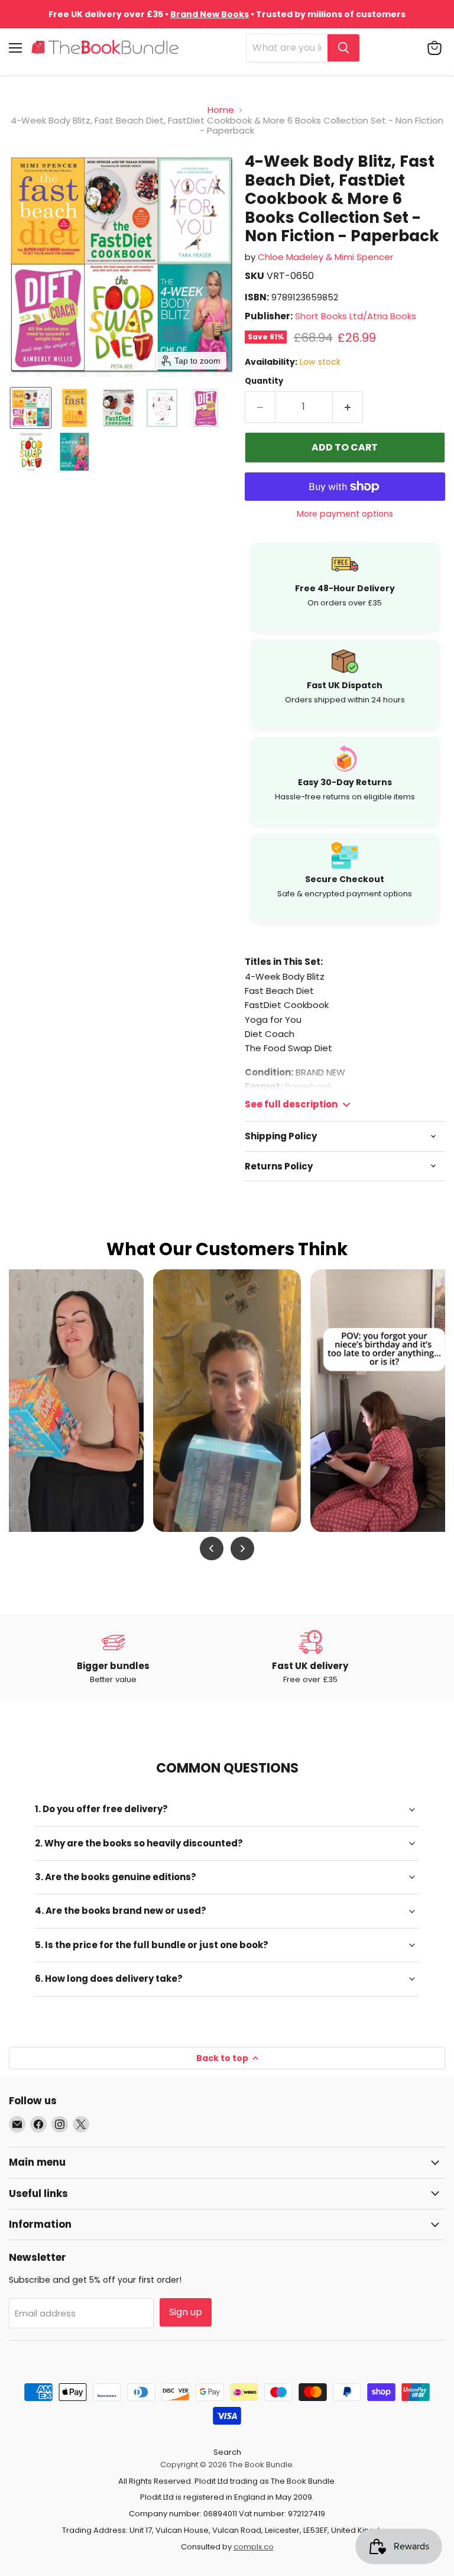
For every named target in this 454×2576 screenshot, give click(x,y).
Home (221, 110)
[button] (31, 408)
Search (227, 2452)
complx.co (254, 2547)
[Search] (343, 48)
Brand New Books (210, 14)
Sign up (186, 2312)
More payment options (345, 514)
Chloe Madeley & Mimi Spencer (325, 257)
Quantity (264, 381)
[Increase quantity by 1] (348, 407)
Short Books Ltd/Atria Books (356, 316)
